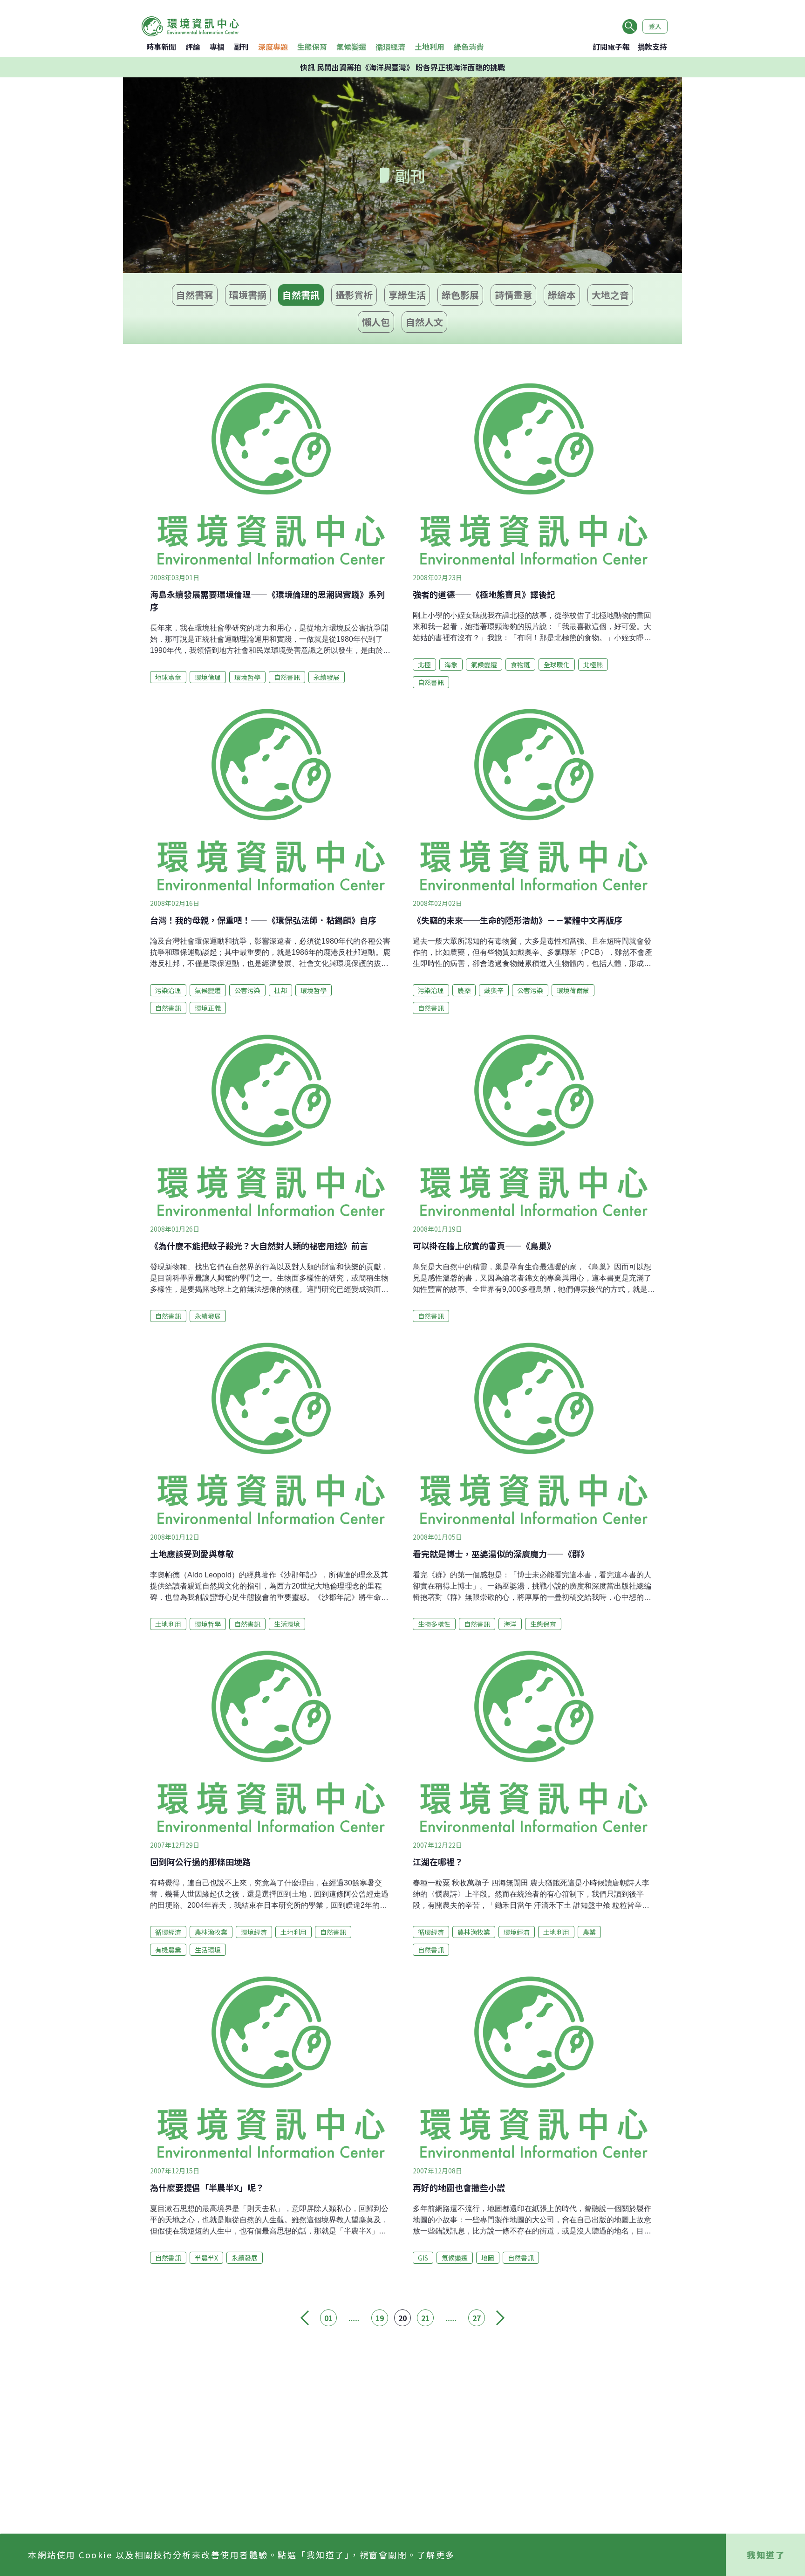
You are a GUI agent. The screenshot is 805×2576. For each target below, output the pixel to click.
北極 (424, 665)
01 (328, 2318)
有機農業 (168, 1950)
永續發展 (327, 677)
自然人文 (424, 322)
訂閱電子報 (611, 47)
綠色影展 (460, 295)
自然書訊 (301, 295)
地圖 (488, 2258)
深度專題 (273, 47)
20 (402, 2318)
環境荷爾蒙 (573, 990)
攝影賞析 (354, 295)
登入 (655, 26)
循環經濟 (390, 47)
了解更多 (436, 2555)
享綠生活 (407, 295)
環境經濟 (254, 1932)
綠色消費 (469, 47)
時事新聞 (161, 47)
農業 (589, 1932)
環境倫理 (208, 677)
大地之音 (610, 295)
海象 (451, 665)
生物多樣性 (434, 1624)
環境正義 (208, 1008)
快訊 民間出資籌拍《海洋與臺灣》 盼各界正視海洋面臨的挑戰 (402, 67)
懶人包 (376, 322)
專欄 (217, 47)
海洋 (510, 1624)
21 (425, 2318)
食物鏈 (520, 665)
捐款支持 (652, 47)
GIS (423, 2258)
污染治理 (168, 990)
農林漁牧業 (211, 1932)
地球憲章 (168, 677)
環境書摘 (248, 295)
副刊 (241, 47)
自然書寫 (195, 295)
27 (477, 2318)
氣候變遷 (351, 47)
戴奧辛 (494, 990)
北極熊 (593, 665)
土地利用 (430, 47)
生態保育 (312, 47)
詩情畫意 (513, 295)
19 (380, 2318)
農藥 (464, 990)
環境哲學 (247, 677)
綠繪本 (562, 295)
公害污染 (247, 990)
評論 (193, 47)
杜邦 (280, 990)
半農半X (206, 2258)
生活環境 (287, 1624)
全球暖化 (557, 665)
